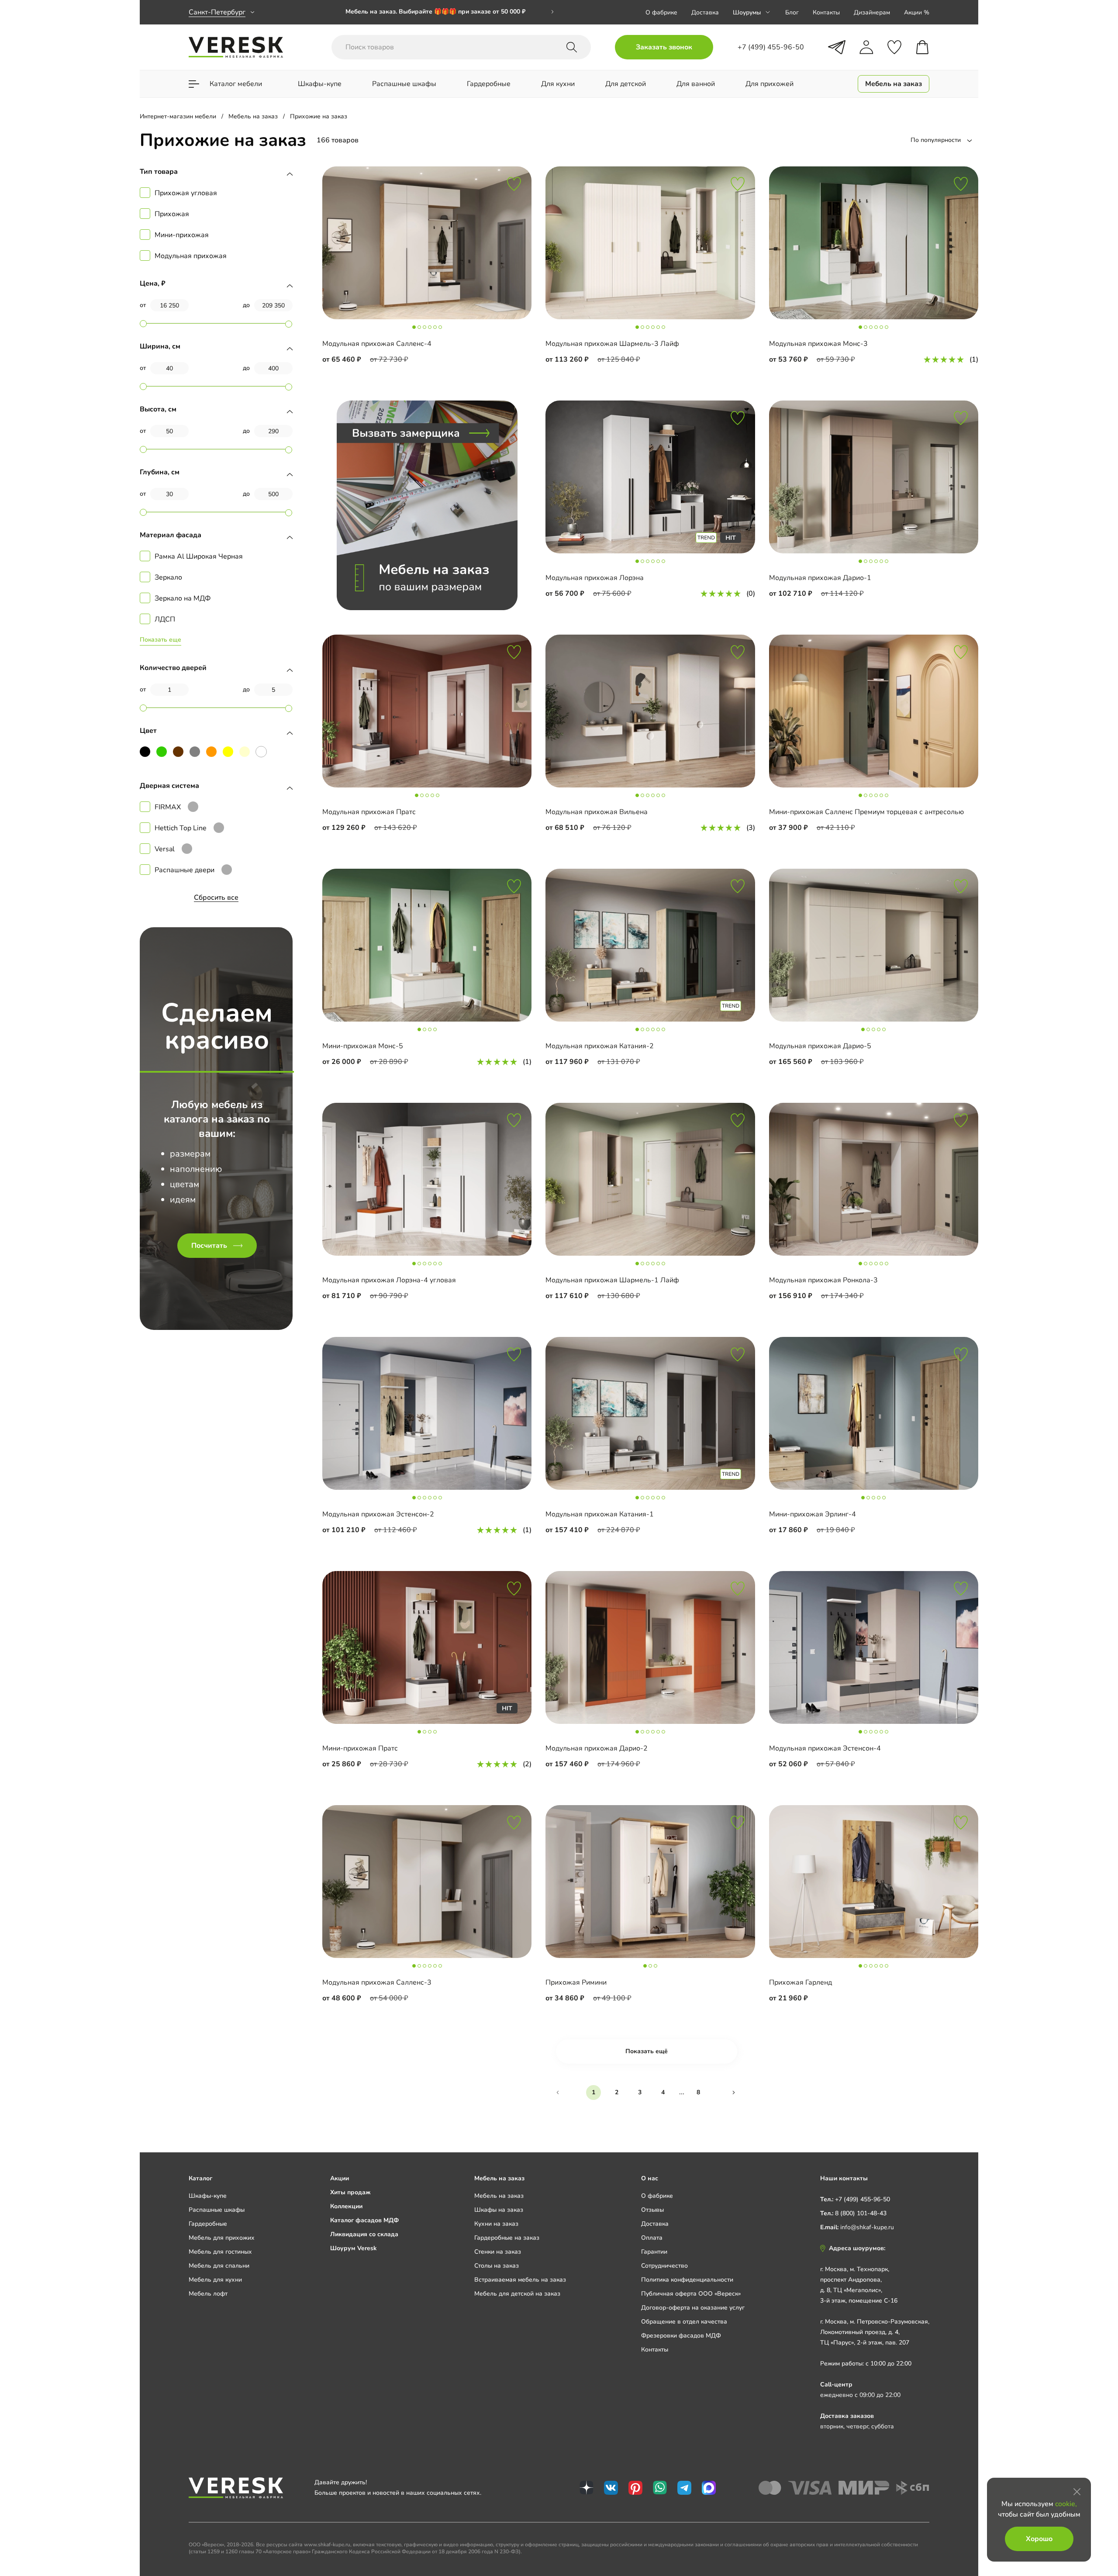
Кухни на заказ (496, 2224)
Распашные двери (185, 870)
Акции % (917, 12)
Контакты (826, 12)
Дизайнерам (872, 12)
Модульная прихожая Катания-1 (600, 1514)
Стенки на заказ (498, 2252)
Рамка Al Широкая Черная (199, 556)
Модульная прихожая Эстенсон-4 (825, 1748)
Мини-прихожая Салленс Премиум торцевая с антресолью (866, 812)
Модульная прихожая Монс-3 (818, 344)
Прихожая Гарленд (801, 1982)
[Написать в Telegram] (837, 47)
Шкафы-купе (208, 2196)
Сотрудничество (664, 2266)
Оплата (652, 2238)
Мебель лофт (208, 2294)
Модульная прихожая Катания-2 (600, 1046)
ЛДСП (165, 619)
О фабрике (661, 12)
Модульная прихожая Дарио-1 (820, 578)
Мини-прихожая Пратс (360, 1748)
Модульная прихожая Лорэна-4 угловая (389, 1280)
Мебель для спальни (219, 2266)
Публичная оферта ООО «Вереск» (691, 2294)
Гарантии (654, 2252)
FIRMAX (168, 807)
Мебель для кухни (215, 2280)
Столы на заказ (497, 2266)
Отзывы (652, 2210)
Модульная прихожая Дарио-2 (597, 1748)
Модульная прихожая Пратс (369, 812)
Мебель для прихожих (222, 2238)
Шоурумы (747, 12)
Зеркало (168, 577)
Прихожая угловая (186, 193)
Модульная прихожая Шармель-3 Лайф (612, 344)
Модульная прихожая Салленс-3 (377, 1982)
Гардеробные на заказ (507, 2238)
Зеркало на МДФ (183, 598)
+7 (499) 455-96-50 (863, 2199)
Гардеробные (208, 2224)
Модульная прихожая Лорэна (595, 578)
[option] (450, 12)
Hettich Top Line (181, 828)
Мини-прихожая (182, 235)
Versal (165, 849)
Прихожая (172, 214)
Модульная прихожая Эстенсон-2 (378, 1514)
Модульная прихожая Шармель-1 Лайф (612, 1280)
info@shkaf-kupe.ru (867, 2227)
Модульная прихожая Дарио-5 (820, 1046)
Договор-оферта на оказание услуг (693, 2308)
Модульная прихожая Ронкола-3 (823, 1280)
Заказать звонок (664, 47)
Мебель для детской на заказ (517, 2294)
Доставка (705, 12)
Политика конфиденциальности (687, 2280)
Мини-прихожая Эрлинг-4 (813, 1514)
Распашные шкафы (217, 2210)
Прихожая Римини (576, 1982)
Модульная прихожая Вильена (597, 812)
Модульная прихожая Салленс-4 (377, 344)
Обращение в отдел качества (684, 2322)
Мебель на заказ (499, 2196)
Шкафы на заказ (499, 2210)
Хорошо (1039, 2539)
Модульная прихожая (191, 256)
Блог (792, 12)
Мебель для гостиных (220, 2252)
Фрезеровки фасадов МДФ (681, 2336)
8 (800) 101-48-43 (861, 2213)
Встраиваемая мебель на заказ (520, 2280)
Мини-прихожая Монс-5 (363, 1046)
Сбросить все (216, 898)
